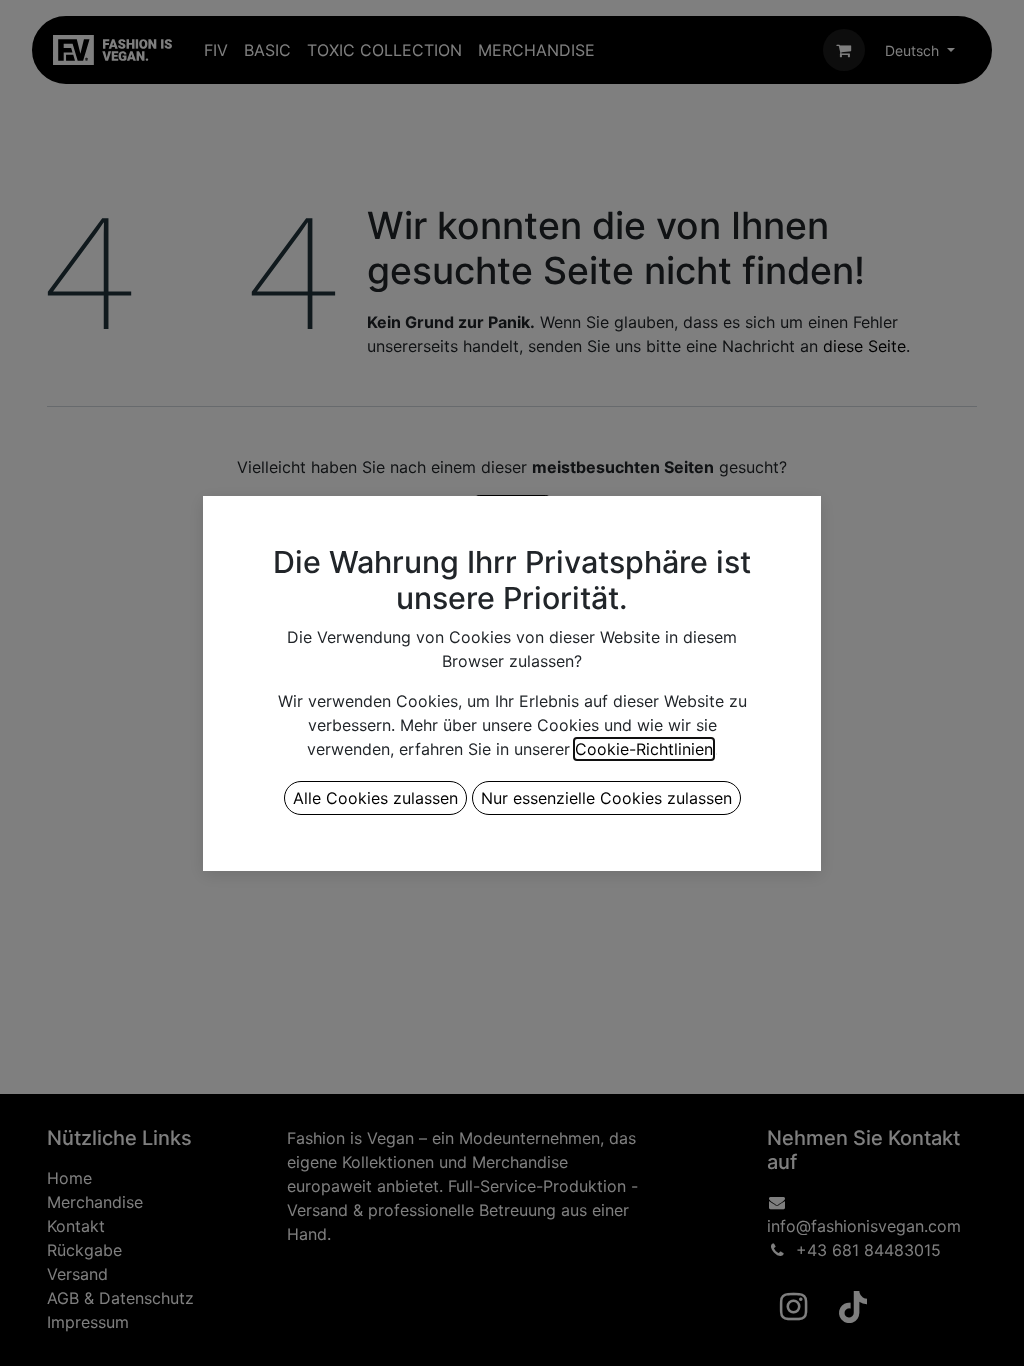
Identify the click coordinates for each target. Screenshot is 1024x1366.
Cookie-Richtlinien (644, 749)
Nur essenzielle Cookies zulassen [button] (606, 798)
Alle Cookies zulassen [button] (375, 798)
